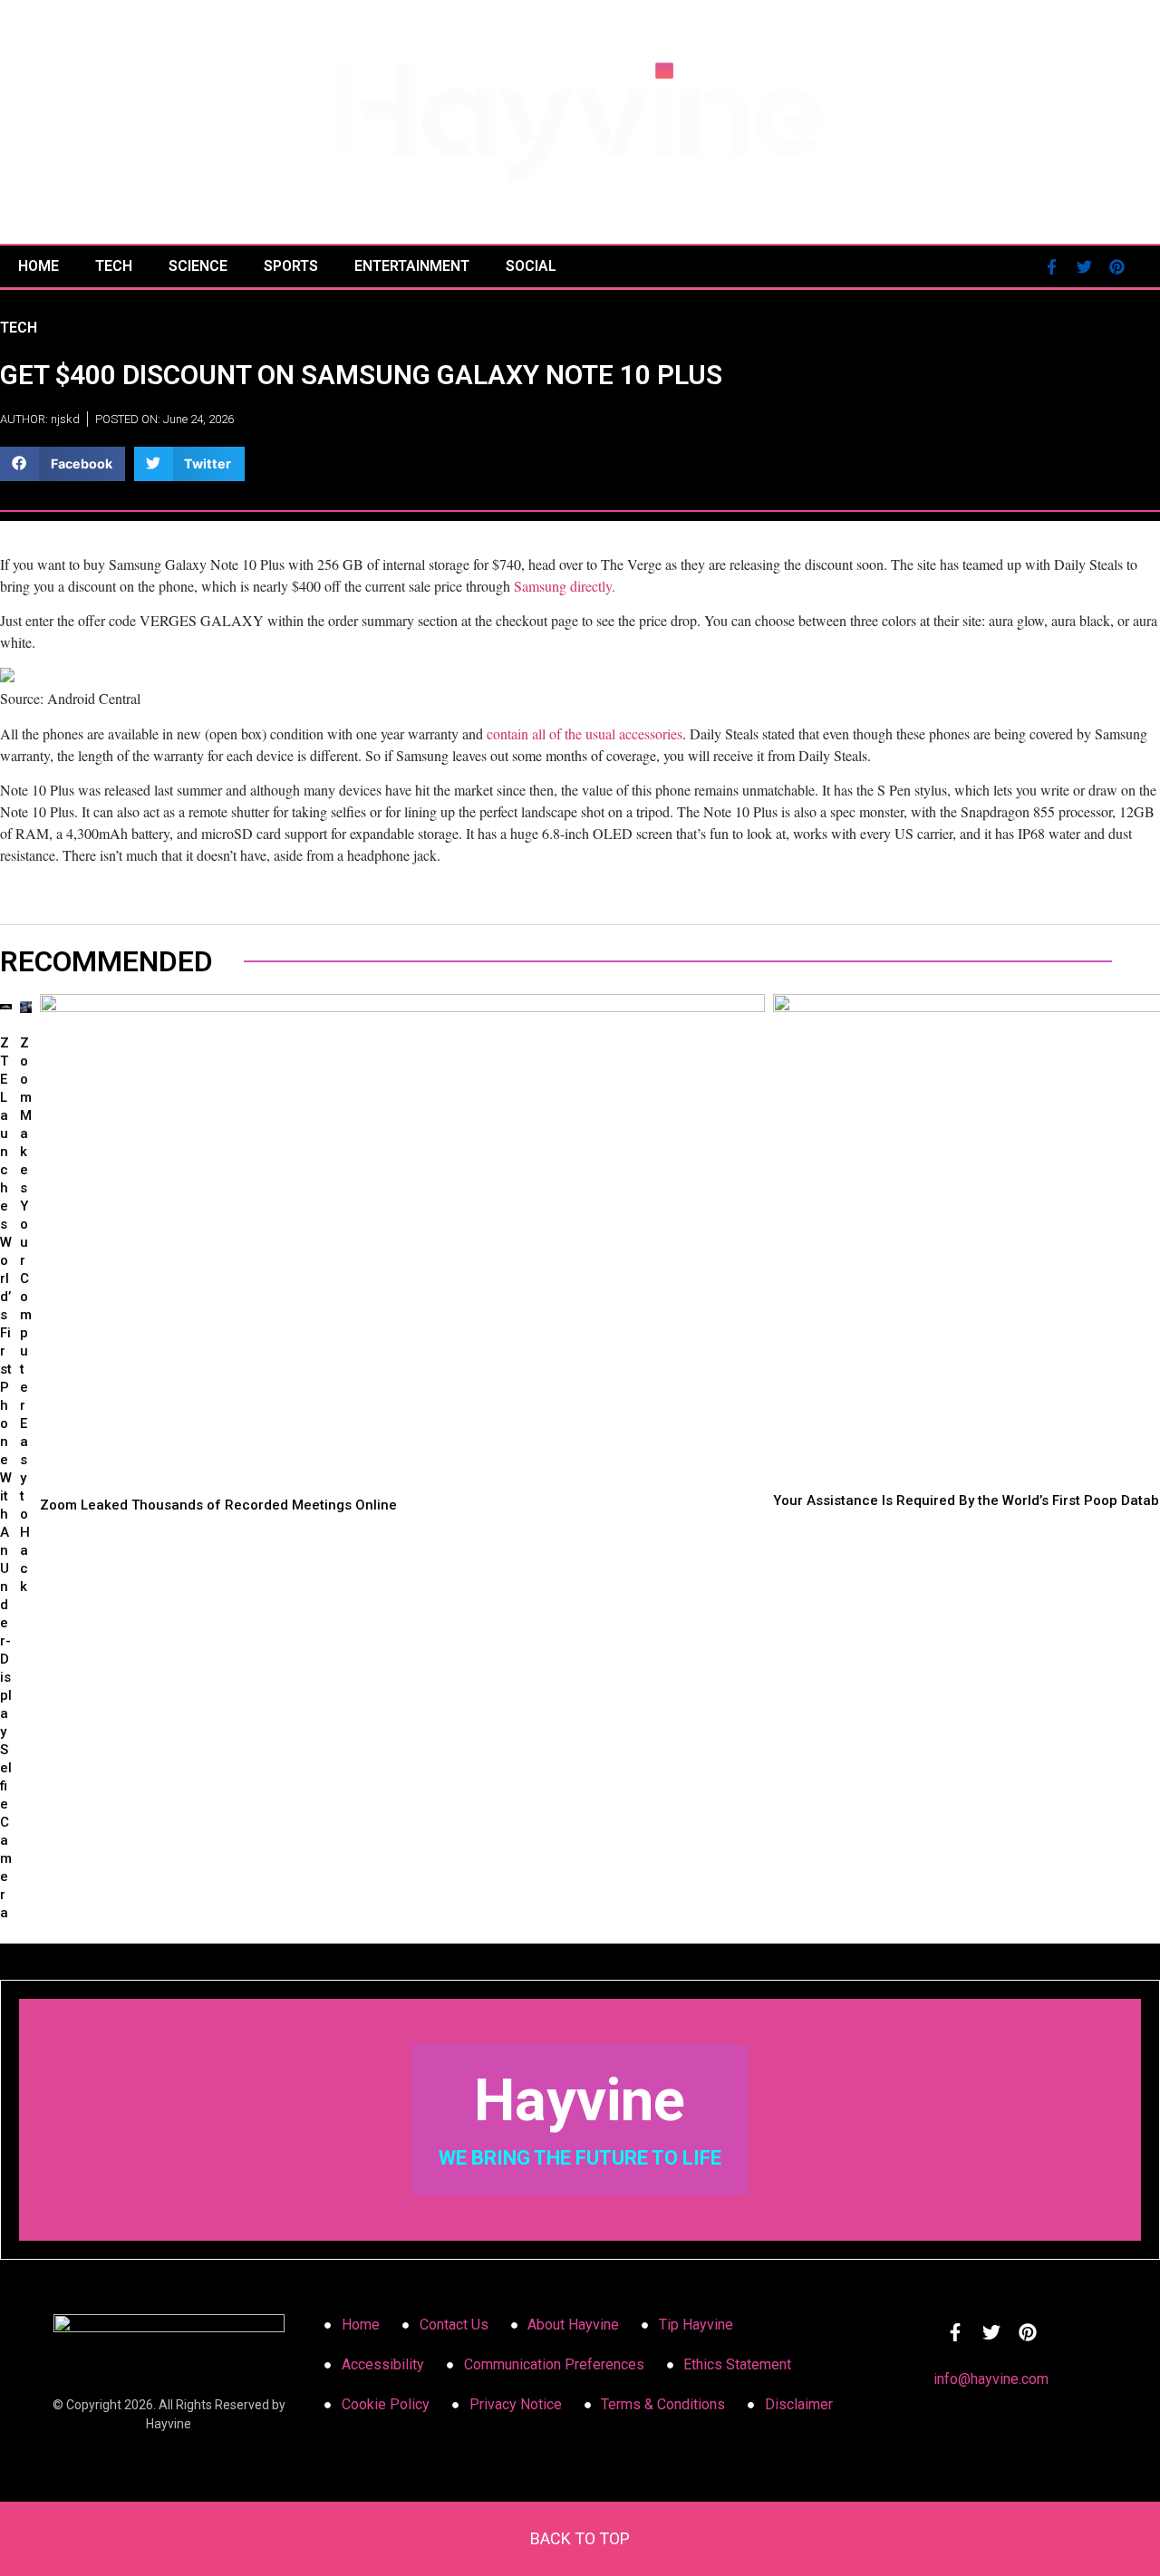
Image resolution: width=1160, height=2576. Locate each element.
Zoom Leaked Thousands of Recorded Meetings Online (218, 1505)
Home (39, 266)
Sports (291, 266)
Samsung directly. (565, 586)
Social (531, 266)
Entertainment (412, 266)
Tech (114, 266)
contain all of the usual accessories (585, 733)
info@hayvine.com (991, 2379)
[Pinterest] (1117, 266)
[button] (63, 464)
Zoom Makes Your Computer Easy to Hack (26, 1315)
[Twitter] (1085, 266)
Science (198, 266)
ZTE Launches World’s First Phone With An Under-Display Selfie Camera (6, 1478)
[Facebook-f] (1052, 266)
